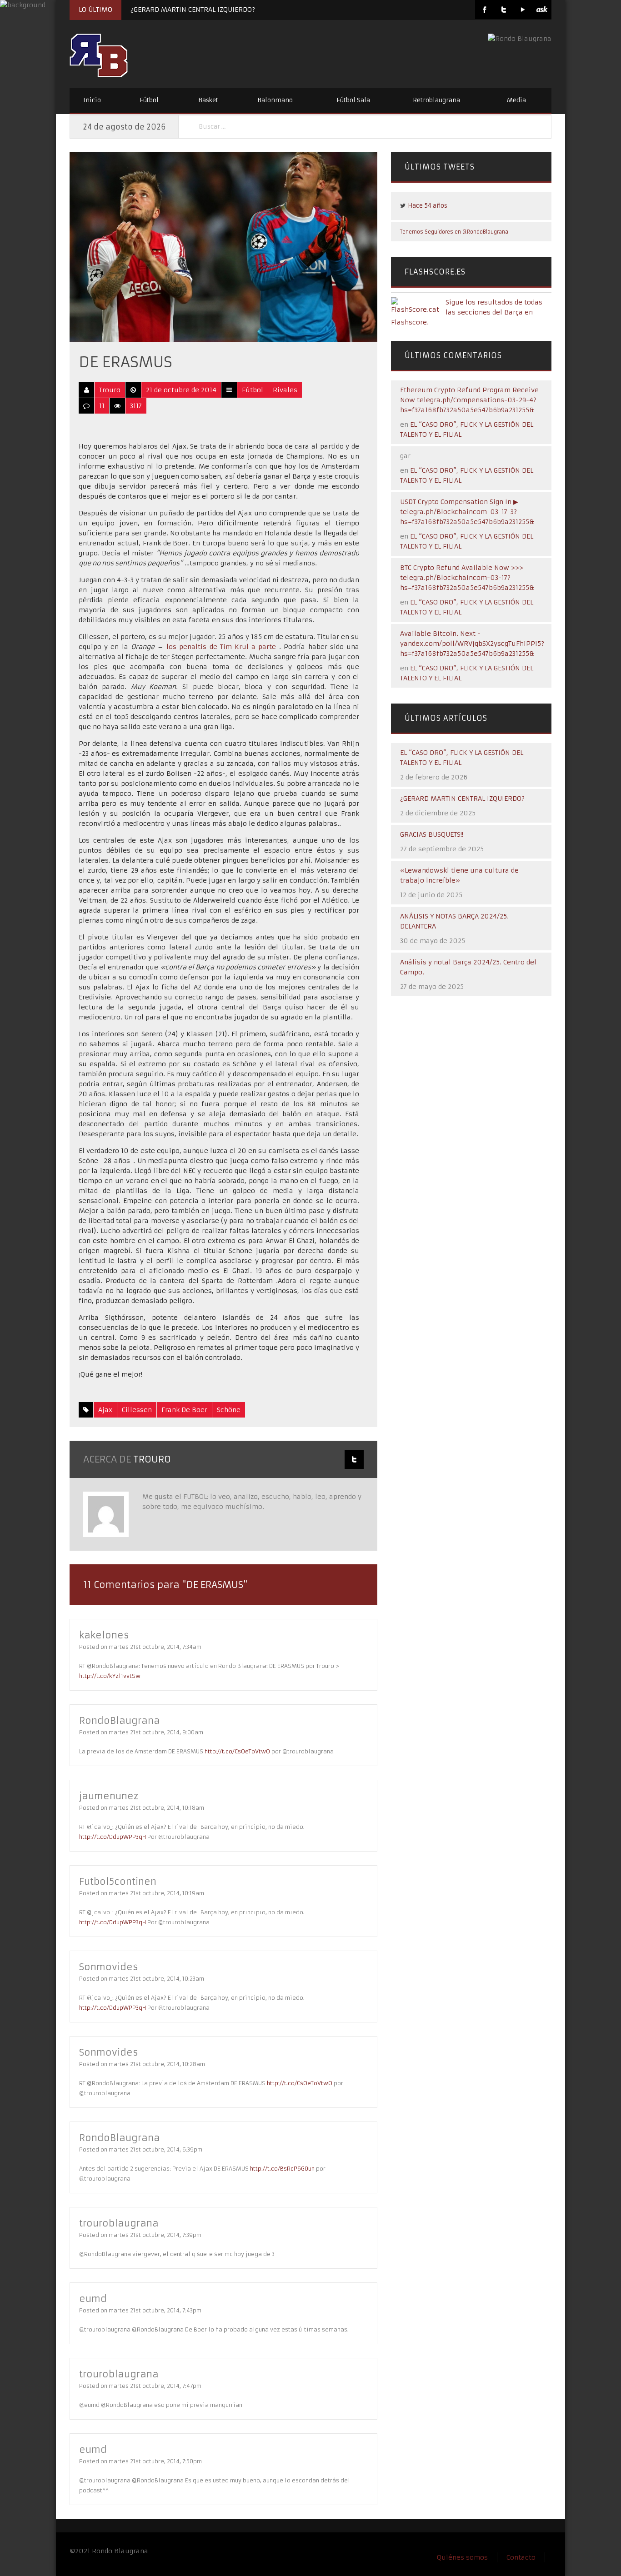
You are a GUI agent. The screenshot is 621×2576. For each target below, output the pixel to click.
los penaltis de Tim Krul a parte (220, 647)
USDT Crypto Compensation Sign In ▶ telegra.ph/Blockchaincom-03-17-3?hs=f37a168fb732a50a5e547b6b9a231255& (467, 512)
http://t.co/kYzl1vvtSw (110, 1676)
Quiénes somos (462, 2557)
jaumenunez (109, 1796)
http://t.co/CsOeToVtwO (237, 1751)
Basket (208, 100)
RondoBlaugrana (120, 1720)
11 (102, 406)
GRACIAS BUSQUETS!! (432, 834)
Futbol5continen (118, 1881)
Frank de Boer (184, 1410)
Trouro (110, 390)
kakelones (104, 1635)
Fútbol (149, 100)
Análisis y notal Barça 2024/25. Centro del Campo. (468, 967)
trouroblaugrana (119, 2223)
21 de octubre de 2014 (181, 390)
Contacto (521, 2557)
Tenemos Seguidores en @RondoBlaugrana (454, 232)
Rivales (285, 390)
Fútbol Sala (353, 100)
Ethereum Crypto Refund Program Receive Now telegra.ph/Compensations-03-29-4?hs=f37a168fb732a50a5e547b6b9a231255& (469, 400)
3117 (136, 406)
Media (516, 100)
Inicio (92, 100)
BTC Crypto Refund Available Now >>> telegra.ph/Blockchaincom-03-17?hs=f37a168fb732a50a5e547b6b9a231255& (467, 578)
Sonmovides (109, 1967)
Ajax (105, 1410)
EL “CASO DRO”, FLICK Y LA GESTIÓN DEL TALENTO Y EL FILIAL (462, 758)
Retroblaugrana (436, 100)
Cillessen (137, 1410)
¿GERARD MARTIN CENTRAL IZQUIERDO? (193, 10)
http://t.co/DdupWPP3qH (113, 1837)
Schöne (229, 1410)
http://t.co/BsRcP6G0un (282, 2169)
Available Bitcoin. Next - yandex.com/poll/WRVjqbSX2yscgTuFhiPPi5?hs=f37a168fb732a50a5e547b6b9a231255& (472, 644)
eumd (93, 2299)
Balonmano (275, 100)
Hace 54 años (428, 206)
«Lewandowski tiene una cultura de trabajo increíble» (459, 875)
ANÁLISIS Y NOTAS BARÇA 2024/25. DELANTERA (454, 921)
